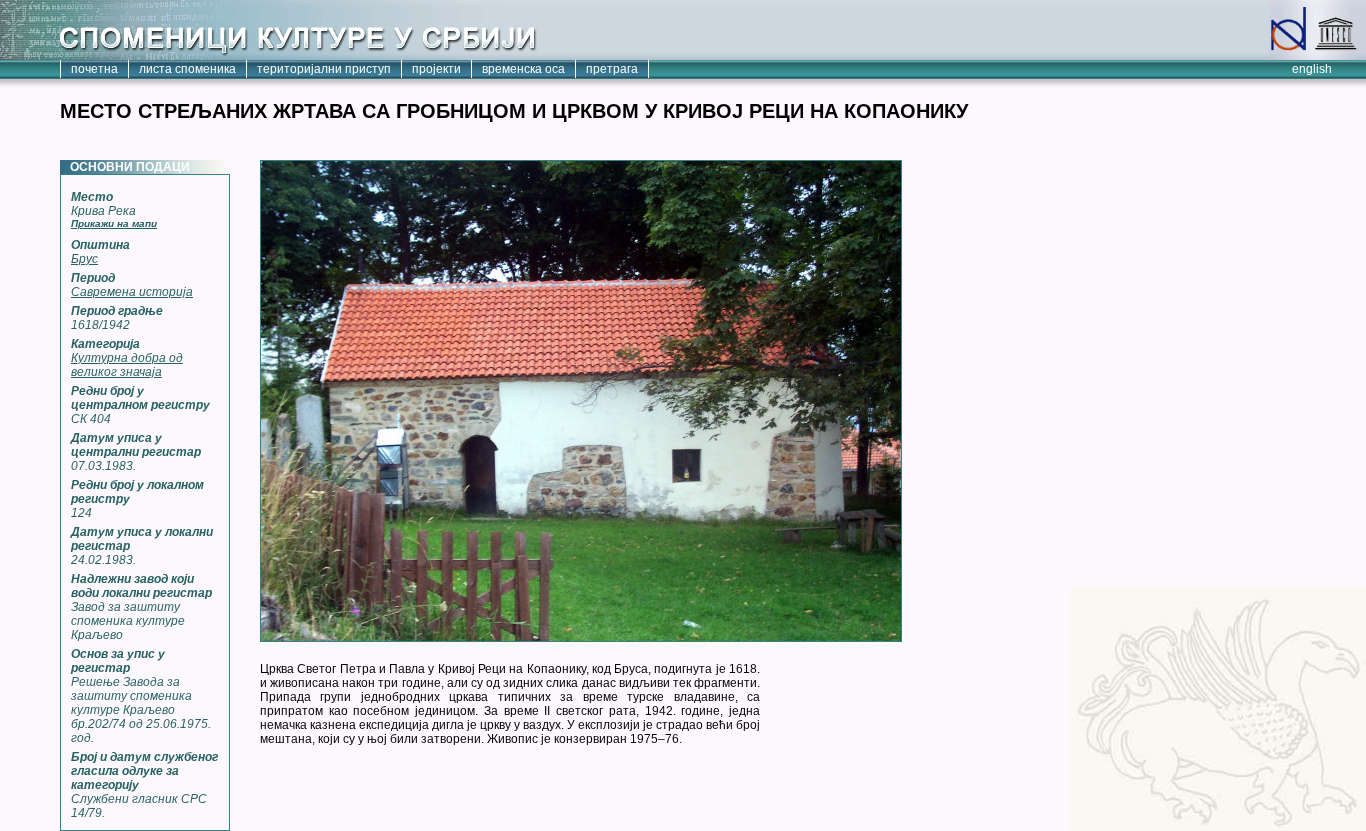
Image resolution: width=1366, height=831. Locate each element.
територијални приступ (324, 69)
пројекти (436, 69)
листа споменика (187, 69)
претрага (612, 69)
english (1312, 69)
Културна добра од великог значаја (127, 365)
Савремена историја (132, 292)
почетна (94, 69)
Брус (84, 259)
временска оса (523, 69)
